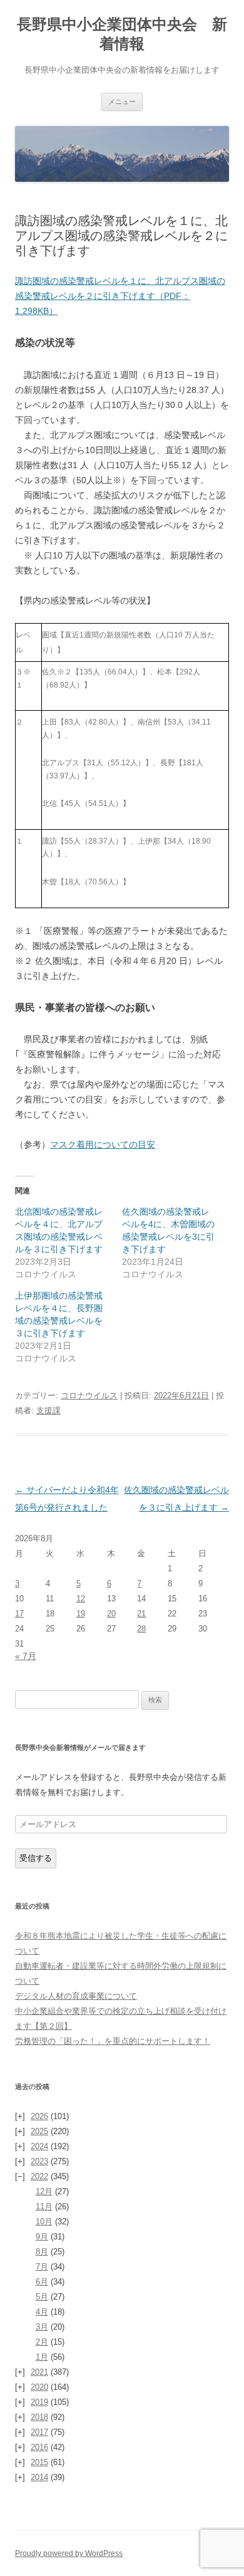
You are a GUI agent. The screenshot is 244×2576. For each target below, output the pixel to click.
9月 (42, 2237)
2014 (39, 2477)
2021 (39, 2372)
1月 (42, 2357)
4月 (42, 2312)
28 (141, 1629)
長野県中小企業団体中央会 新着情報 (122, 34)
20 (111, 1614)
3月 (42, 2327)
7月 (42, 2267)
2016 (39, 2447)
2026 (39, 2116)
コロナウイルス (89, 1395)
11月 (44, 2207)
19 (81, 1614)
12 (81, 1599)
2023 (39, 2161)
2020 (39, 2387)
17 (19, 1614)
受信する (36, 1858)
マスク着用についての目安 (103, 1144)
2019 (39, 2402)
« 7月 (26, 1656)
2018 (39, 2417)
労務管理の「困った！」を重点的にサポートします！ (113, 2041)
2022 (39, 2176)
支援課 (48, 1411)
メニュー (122, 102)
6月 (42, 2282)
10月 (44, 2222)
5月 (42, 2297)
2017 (39, 2432)
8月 (42, 2252)
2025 (39, 2131)
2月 (42, 2342)
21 (141, 1614)
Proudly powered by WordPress (69, 2553)
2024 (39, 2146)
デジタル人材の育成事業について (76, 1996)
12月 (44, 2191)
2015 (39, 2462)
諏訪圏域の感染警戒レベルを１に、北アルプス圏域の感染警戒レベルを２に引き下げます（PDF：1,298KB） (120, 296)
